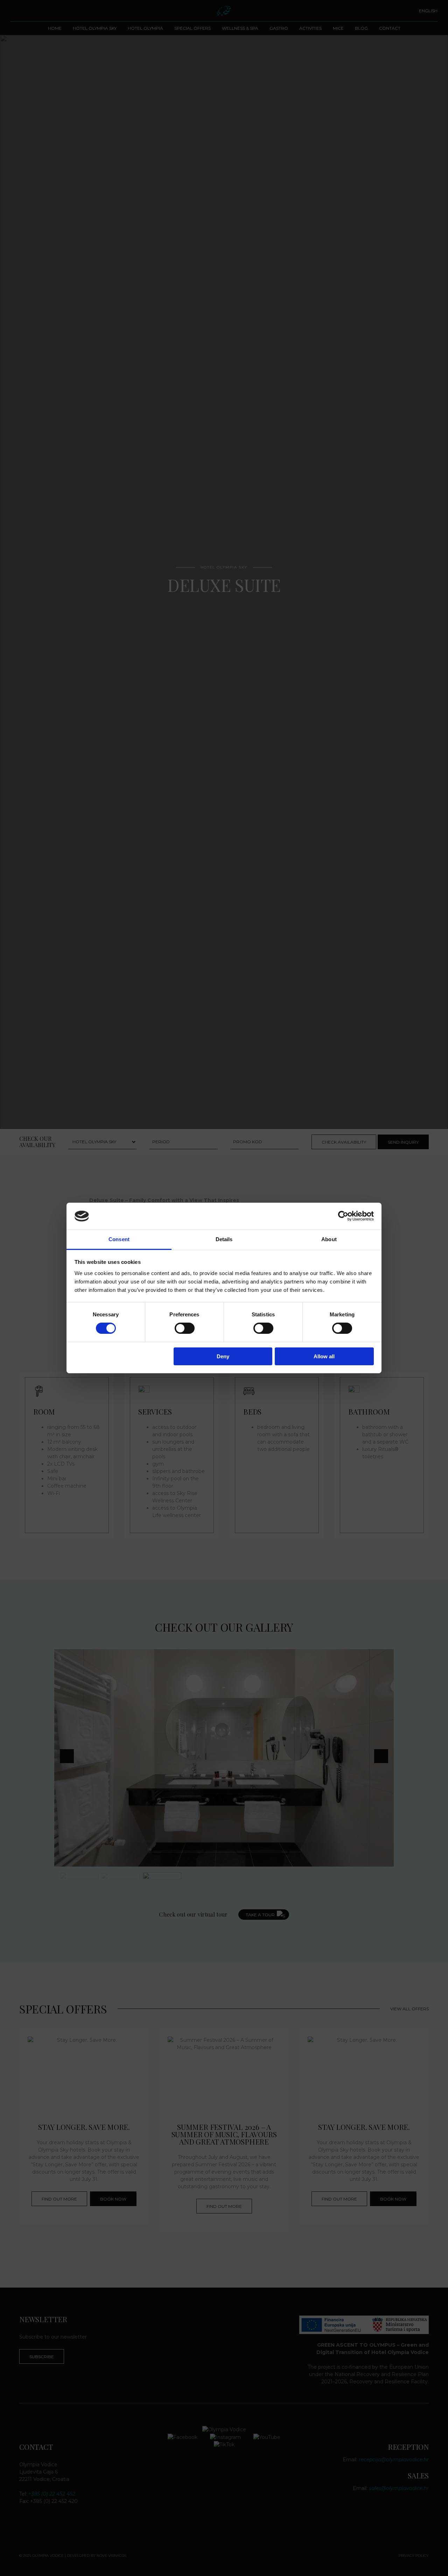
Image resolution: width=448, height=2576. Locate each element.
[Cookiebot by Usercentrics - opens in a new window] (343, 1216)
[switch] (185, 1328)
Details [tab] (224, 1239)
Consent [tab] (119, 1239)
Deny (223, 1356)
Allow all (324, 1356)
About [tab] (329, 1239)
